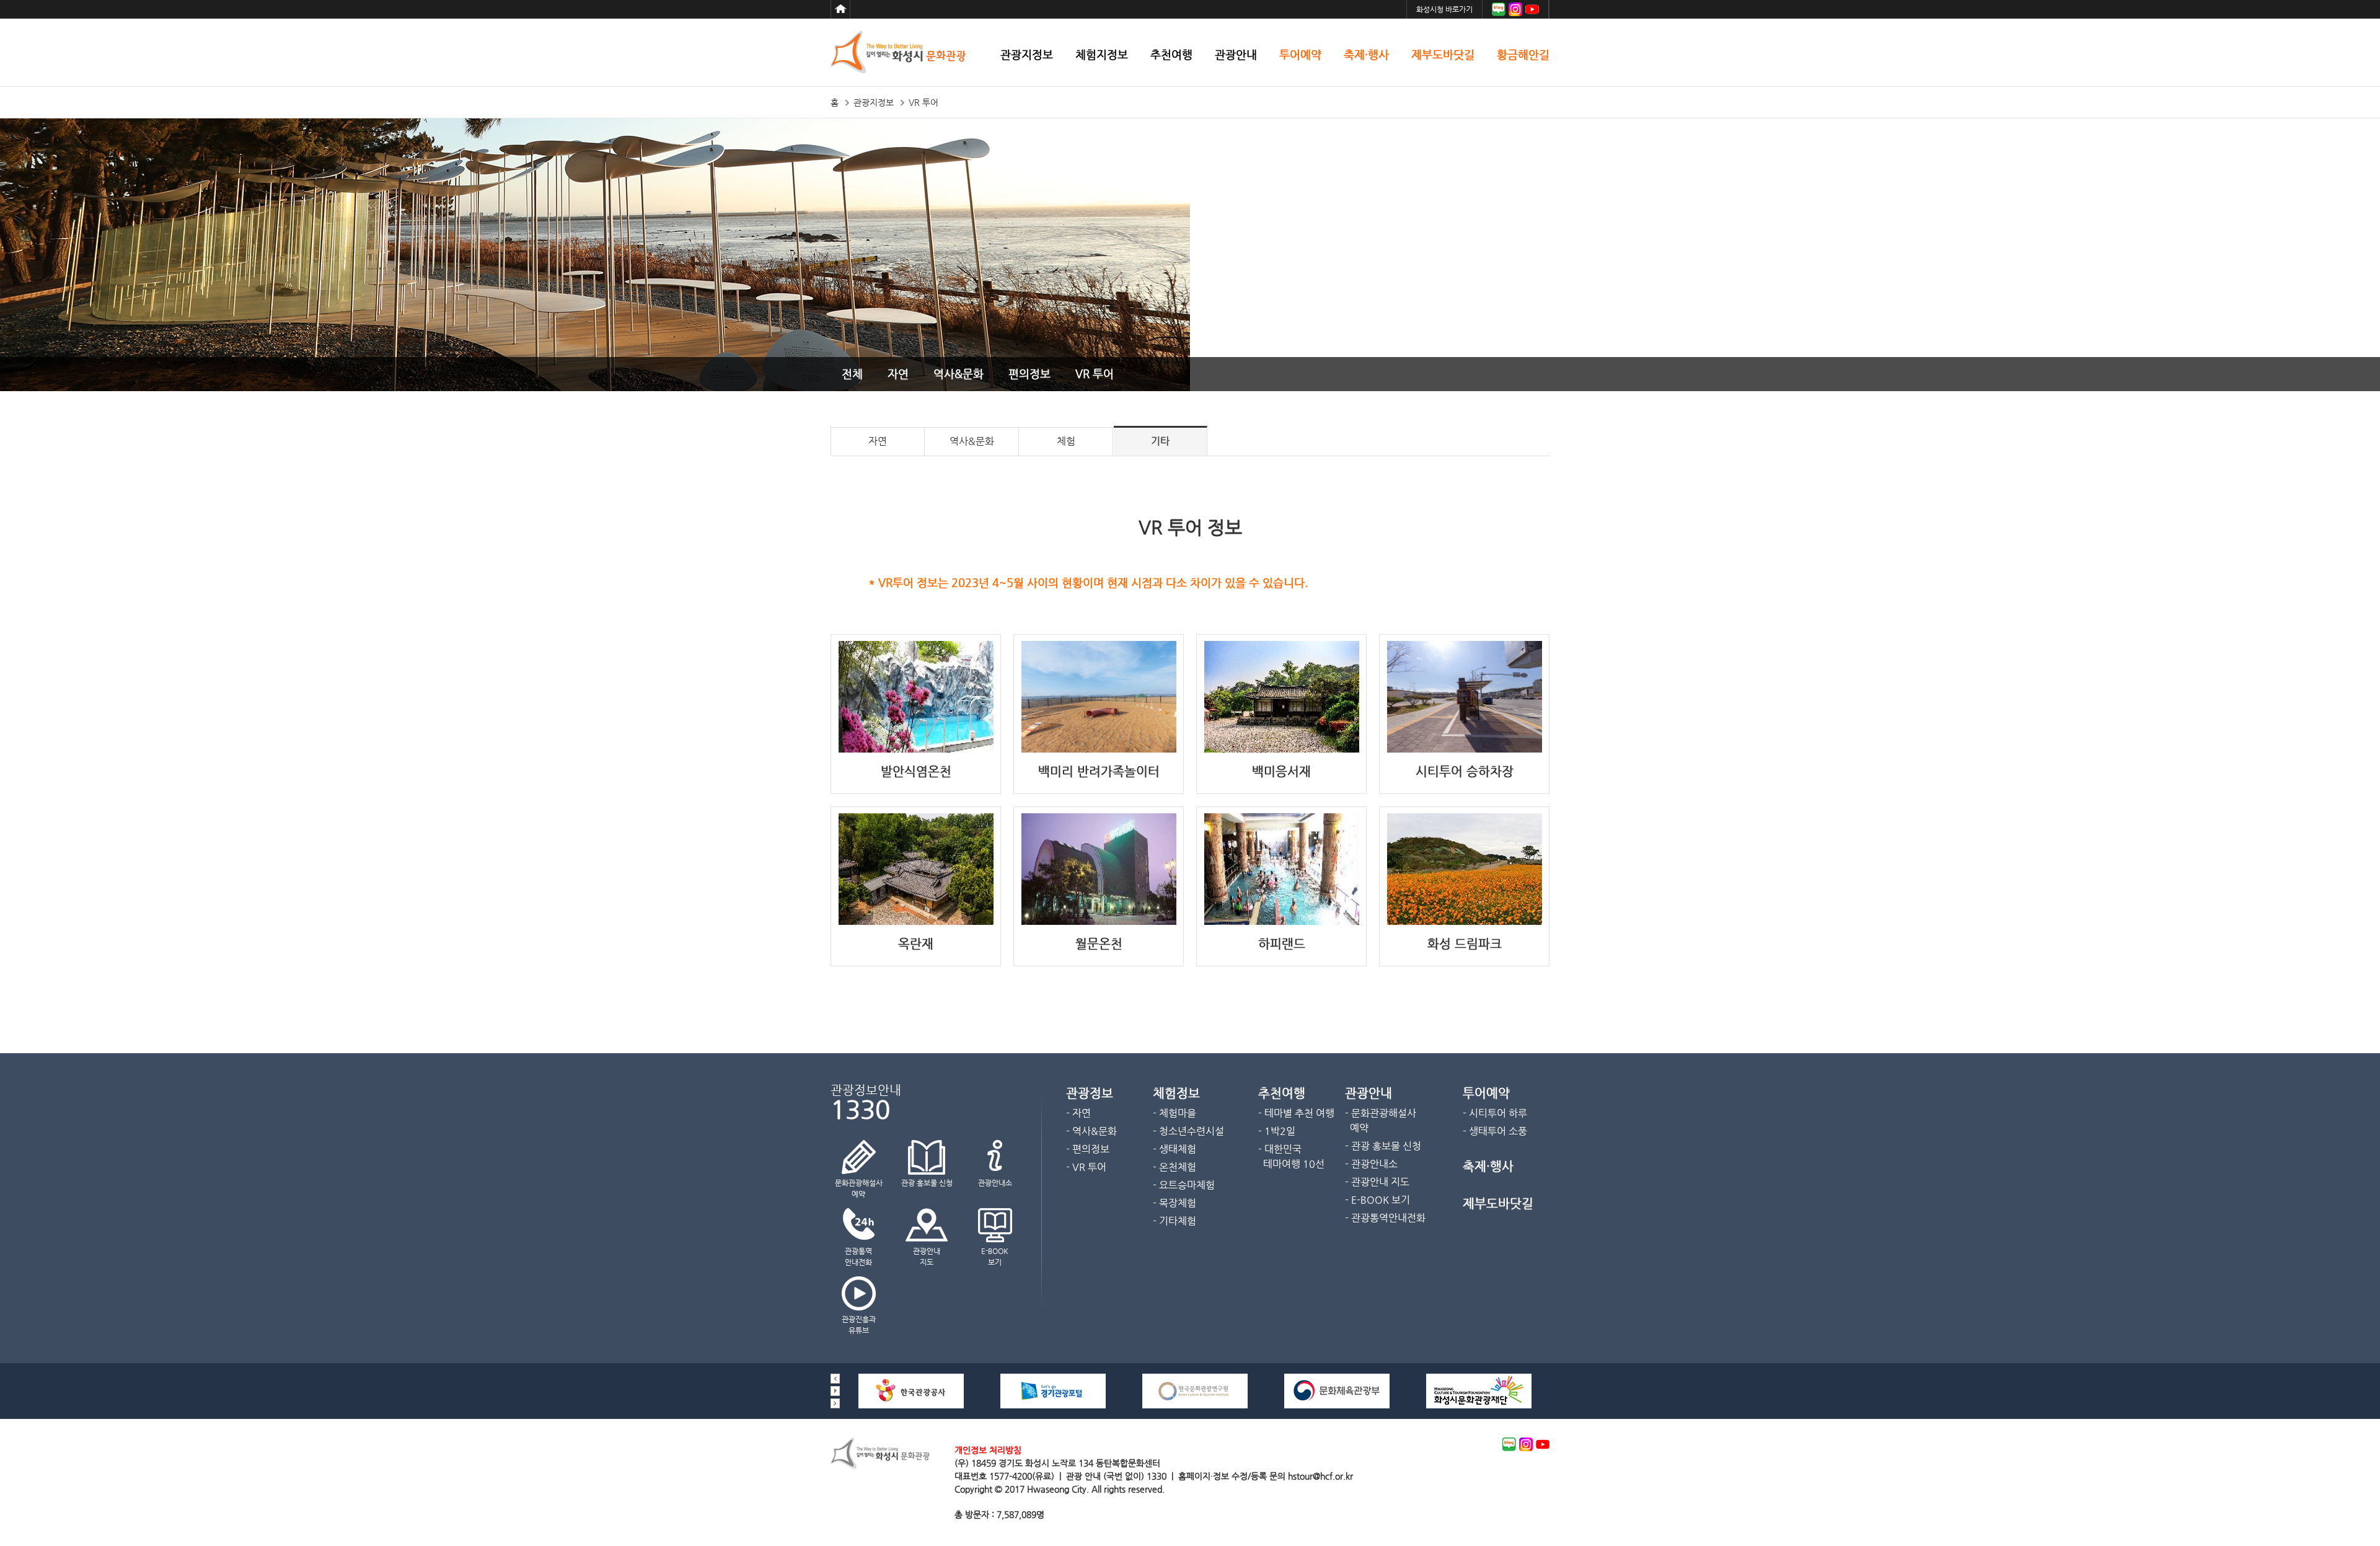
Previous (835, 1379)
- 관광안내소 (1371, 1164)
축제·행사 (1366, 55)
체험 (1066, 441)
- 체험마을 (1175, 1113)
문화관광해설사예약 (859, 1188)
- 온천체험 (1175, 1167)
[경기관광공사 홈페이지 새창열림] (1053, 1405)
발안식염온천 (916, 771)
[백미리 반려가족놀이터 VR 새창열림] (1099, 749)
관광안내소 (995, 1183)
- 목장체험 (1175, 1203)
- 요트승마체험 (1184, 1185)
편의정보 (1029, 373)
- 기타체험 (1175, 1221)
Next (835, 1403)
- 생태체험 (1175, 1149)
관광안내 (1236, 55)
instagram (1526, 1444)
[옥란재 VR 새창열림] (916, 922)
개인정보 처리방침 (988, 1450)
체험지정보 (1102, 55)
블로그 (1499, 9)
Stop (835, 1391)
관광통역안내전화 (858, 1257)
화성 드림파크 (1465, 944)
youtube (1543, 1444)
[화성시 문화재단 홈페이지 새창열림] (1479, 1405)
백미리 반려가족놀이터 (1099, 771)
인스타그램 (1515, 9)
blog (1509, 1444)
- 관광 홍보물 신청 (1383, 1146)
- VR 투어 (1086, 1167)
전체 (852, 373)
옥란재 (916, 944)
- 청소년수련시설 (1188, 1131)
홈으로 (840, 9)
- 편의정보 (1088, 1149)
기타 (1160, 441)
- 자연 (1078, 1113)
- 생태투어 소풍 (1495, 1131)
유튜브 (1532, 9)
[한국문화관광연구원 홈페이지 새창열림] (1195, 1405)
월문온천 (1099, 944)
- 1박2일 (1277, 1131)
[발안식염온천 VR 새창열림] (916, 749)
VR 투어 (1095, 373)
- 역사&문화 (1091, 1131)
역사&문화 (959, 373)
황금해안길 (1523, 55)
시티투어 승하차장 (1465, 771)
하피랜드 (1282, 944)
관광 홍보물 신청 (927, 1183)
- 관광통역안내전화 (1385, 1218)
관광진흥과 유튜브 (859, 1325)
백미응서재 (1281, 771)
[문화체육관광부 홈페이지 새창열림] (1337, 1405)
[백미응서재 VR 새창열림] (1282, 749)
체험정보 (1176, 1093)
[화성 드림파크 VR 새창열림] (1465, 922)
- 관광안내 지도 (1377, 1182)
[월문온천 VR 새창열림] (1099, 922)
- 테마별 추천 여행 (1296, 1113)
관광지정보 (1027, 55)
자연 (898, 373)
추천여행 (1171, 55)
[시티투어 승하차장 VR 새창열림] (1465, 749)
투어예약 (1300, 55)
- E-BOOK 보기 (1377, 1200)
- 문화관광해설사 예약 (1381, 1120)
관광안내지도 (927, 1257)
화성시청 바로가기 (1444, 9)
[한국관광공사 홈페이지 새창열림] (911, 1405)
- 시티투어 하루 (1495, 1113)
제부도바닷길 (1443, 55)
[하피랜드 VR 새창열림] (1282, 922)
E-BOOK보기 (995, 1257)
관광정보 (1090, 1093)
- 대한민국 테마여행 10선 (1291, 1156)
